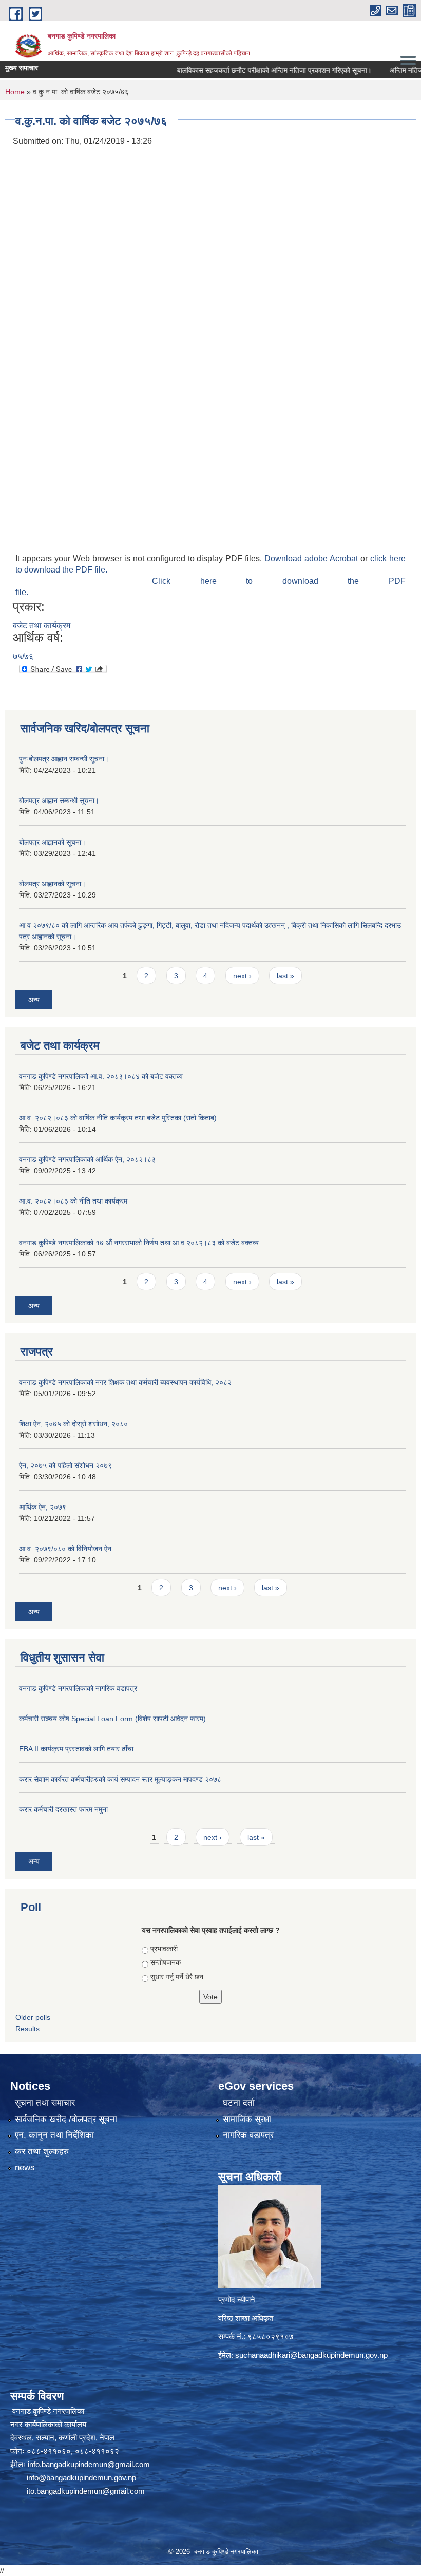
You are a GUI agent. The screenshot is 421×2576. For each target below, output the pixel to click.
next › (242, 976)
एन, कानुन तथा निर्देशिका (54, 2135)
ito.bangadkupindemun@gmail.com (86, 2491)
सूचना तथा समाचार (45, 2103)
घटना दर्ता (239, 2103)
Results (27, 2029)
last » (285, 976)
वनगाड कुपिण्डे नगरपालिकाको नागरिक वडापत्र (78, 1688)
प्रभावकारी (164, 1949)
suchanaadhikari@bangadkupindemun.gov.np (311, 2355)
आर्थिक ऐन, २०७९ (43, 1507)
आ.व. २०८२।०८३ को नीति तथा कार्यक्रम (73, 1201)
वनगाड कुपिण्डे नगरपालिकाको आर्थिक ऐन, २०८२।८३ (87, 1159)
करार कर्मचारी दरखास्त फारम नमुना (63, 1809)
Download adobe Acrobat (312, 558)
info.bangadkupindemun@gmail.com (89, 2464)
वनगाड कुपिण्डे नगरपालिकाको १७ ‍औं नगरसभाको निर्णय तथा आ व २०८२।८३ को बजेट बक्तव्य (139, 1243)
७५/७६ (23, 656)
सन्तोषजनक (166, 1962)
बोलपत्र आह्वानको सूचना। (52, 842)
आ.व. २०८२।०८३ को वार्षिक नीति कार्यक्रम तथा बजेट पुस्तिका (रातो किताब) (118, 1118)
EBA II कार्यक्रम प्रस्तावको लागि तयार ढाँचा (76, 1749)
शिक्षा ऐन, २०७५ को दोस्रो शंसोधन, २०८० (73, 1424)
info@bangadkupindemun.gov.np (81, 2478)
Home (15, 92)
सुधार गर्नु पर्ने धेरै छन (177, 1977)
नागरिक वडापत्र (248, 2135)
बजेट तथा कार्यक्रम (42, 626)
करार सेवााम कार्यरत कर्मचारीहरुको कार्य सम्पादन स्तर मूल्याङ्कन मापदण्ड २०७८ (120, 1779)
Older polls (33, 2017)
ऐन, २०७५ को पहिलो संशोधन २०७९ (65, 1465)
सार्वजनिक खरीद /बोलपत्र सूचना (66, 2119)
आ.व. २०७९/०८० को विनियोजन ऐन (65, 1549)
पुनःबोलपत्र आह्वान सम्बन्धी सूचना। (64, 759)
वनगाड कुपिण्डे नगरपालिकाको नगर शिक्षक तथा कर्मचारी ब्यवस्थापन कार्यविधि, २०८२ (125, 1382)
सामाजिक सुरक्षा (247, 2119)
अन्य (34, 1000)
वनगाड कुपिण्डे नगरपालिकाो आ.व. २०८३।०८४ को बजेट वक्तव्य (101, 1076)
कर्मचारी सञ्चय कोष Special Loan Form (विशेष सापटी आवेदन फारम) (112, 1719)
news (25, 2168)
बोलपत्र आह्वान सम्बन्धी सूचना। (59, 800)
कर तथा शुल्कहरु (42, 2152)
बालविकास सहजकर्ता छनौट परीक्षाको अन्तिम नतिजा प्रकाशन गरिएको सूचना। (245, 70)
